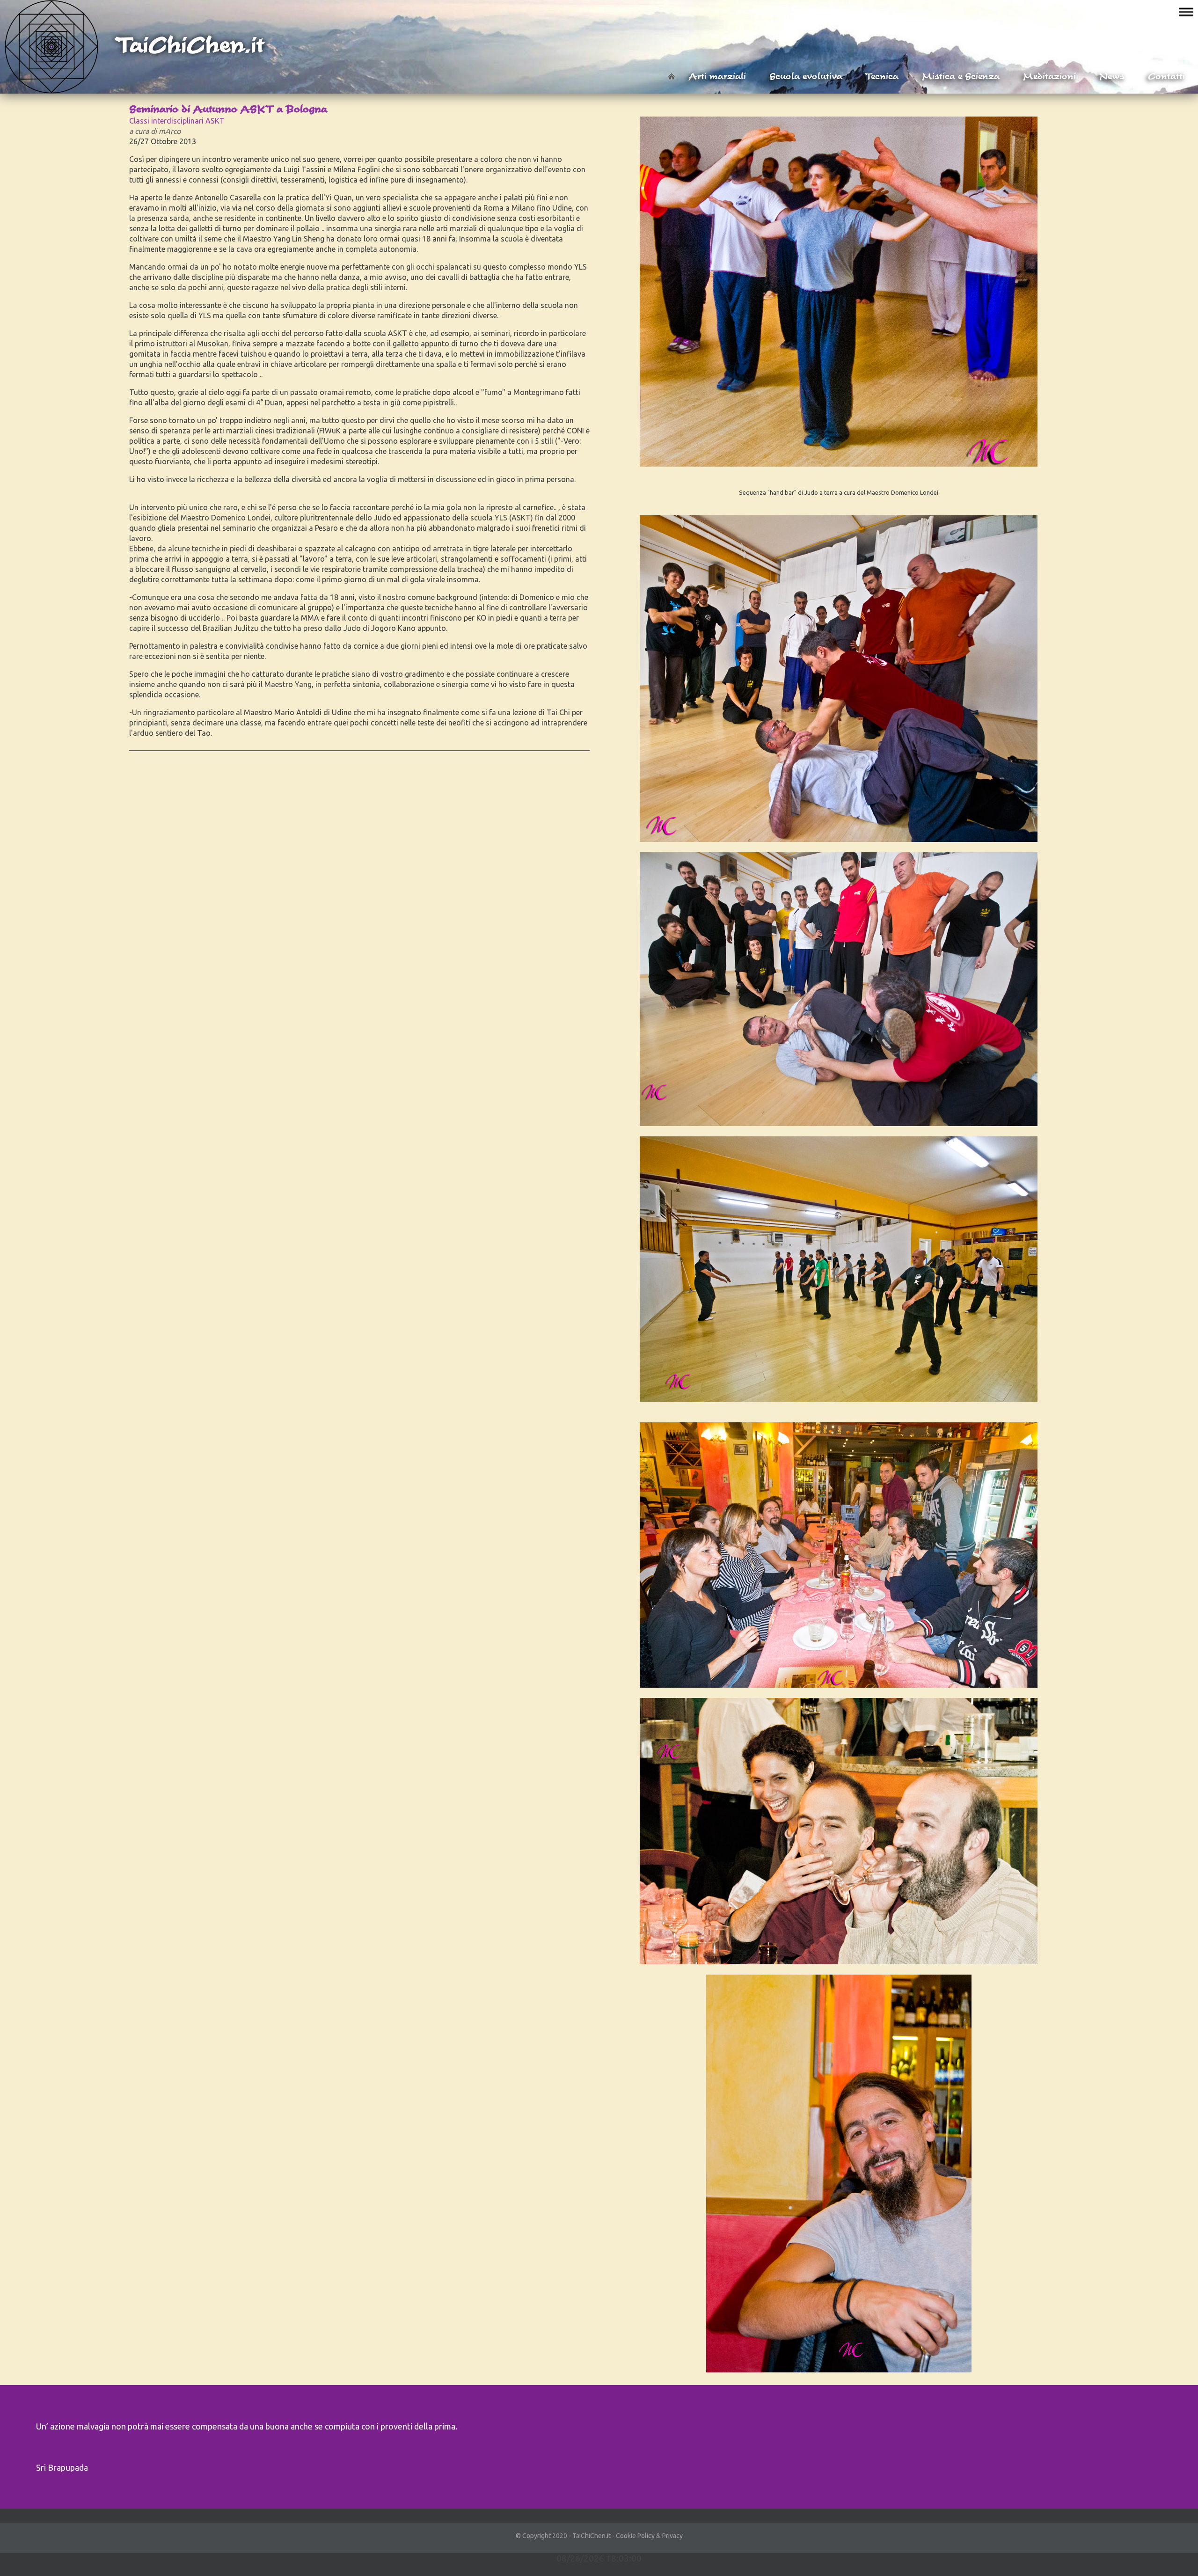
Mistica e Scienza (961, 76)
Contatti (1166, 76)
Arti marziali (717, 76)
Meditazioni (1049, 76)
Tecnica (882, 76)
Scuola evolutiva (806, 76)
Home (672, 76)
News (1112, 76)
